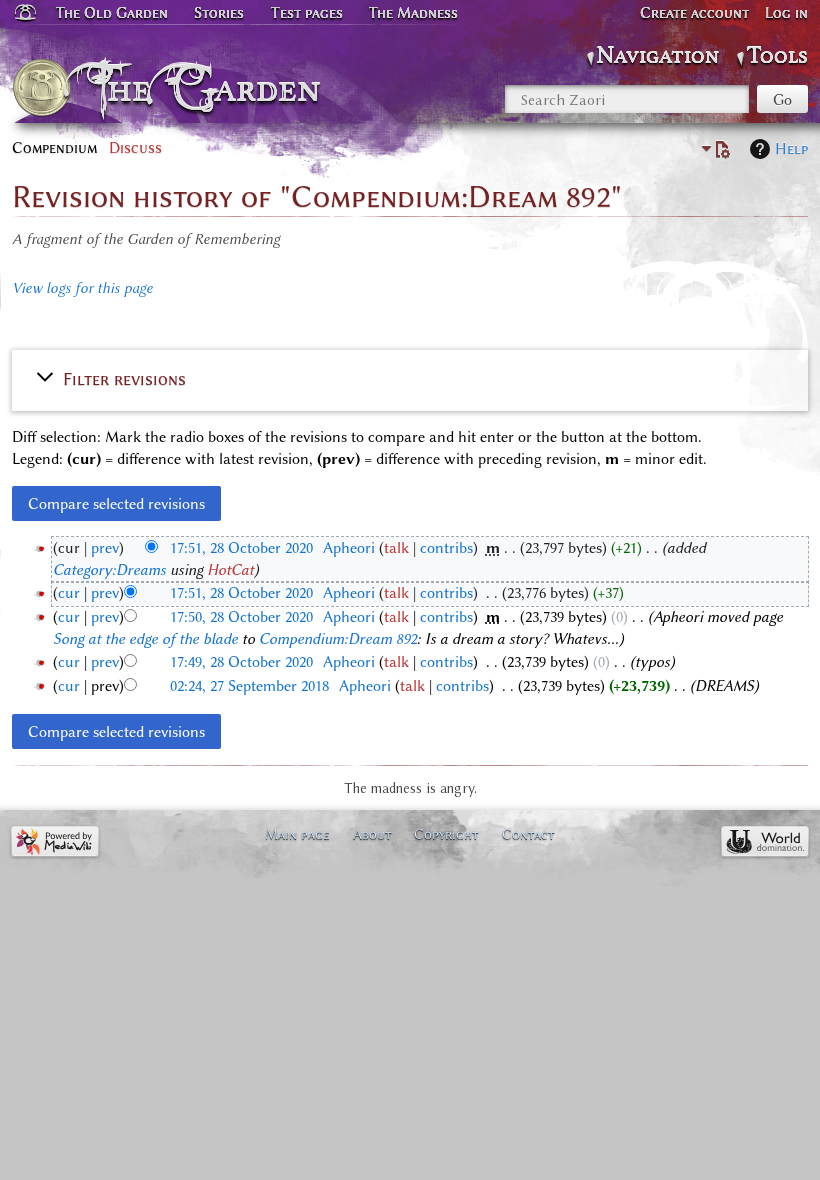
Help (791, 149)
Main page (297, 834)
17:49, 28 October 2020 (241, 662)
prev (105, 548)
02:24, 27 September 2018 (249, 686)
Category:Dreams (109, 570)
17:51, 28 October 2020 (241, 548)
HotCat (230, 570)
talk (396, 548)
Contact (528, 834)
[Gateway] (24, 13)
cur (69, 593)
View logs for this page (82, 288)
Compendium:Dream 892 (338, 639)
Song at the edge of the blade (145, 639)
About (372, 834)
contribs (446, 548)
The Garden (210, 88)
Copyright (446, 834)
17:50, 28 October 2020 (241, 617)
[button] (410, 378)
